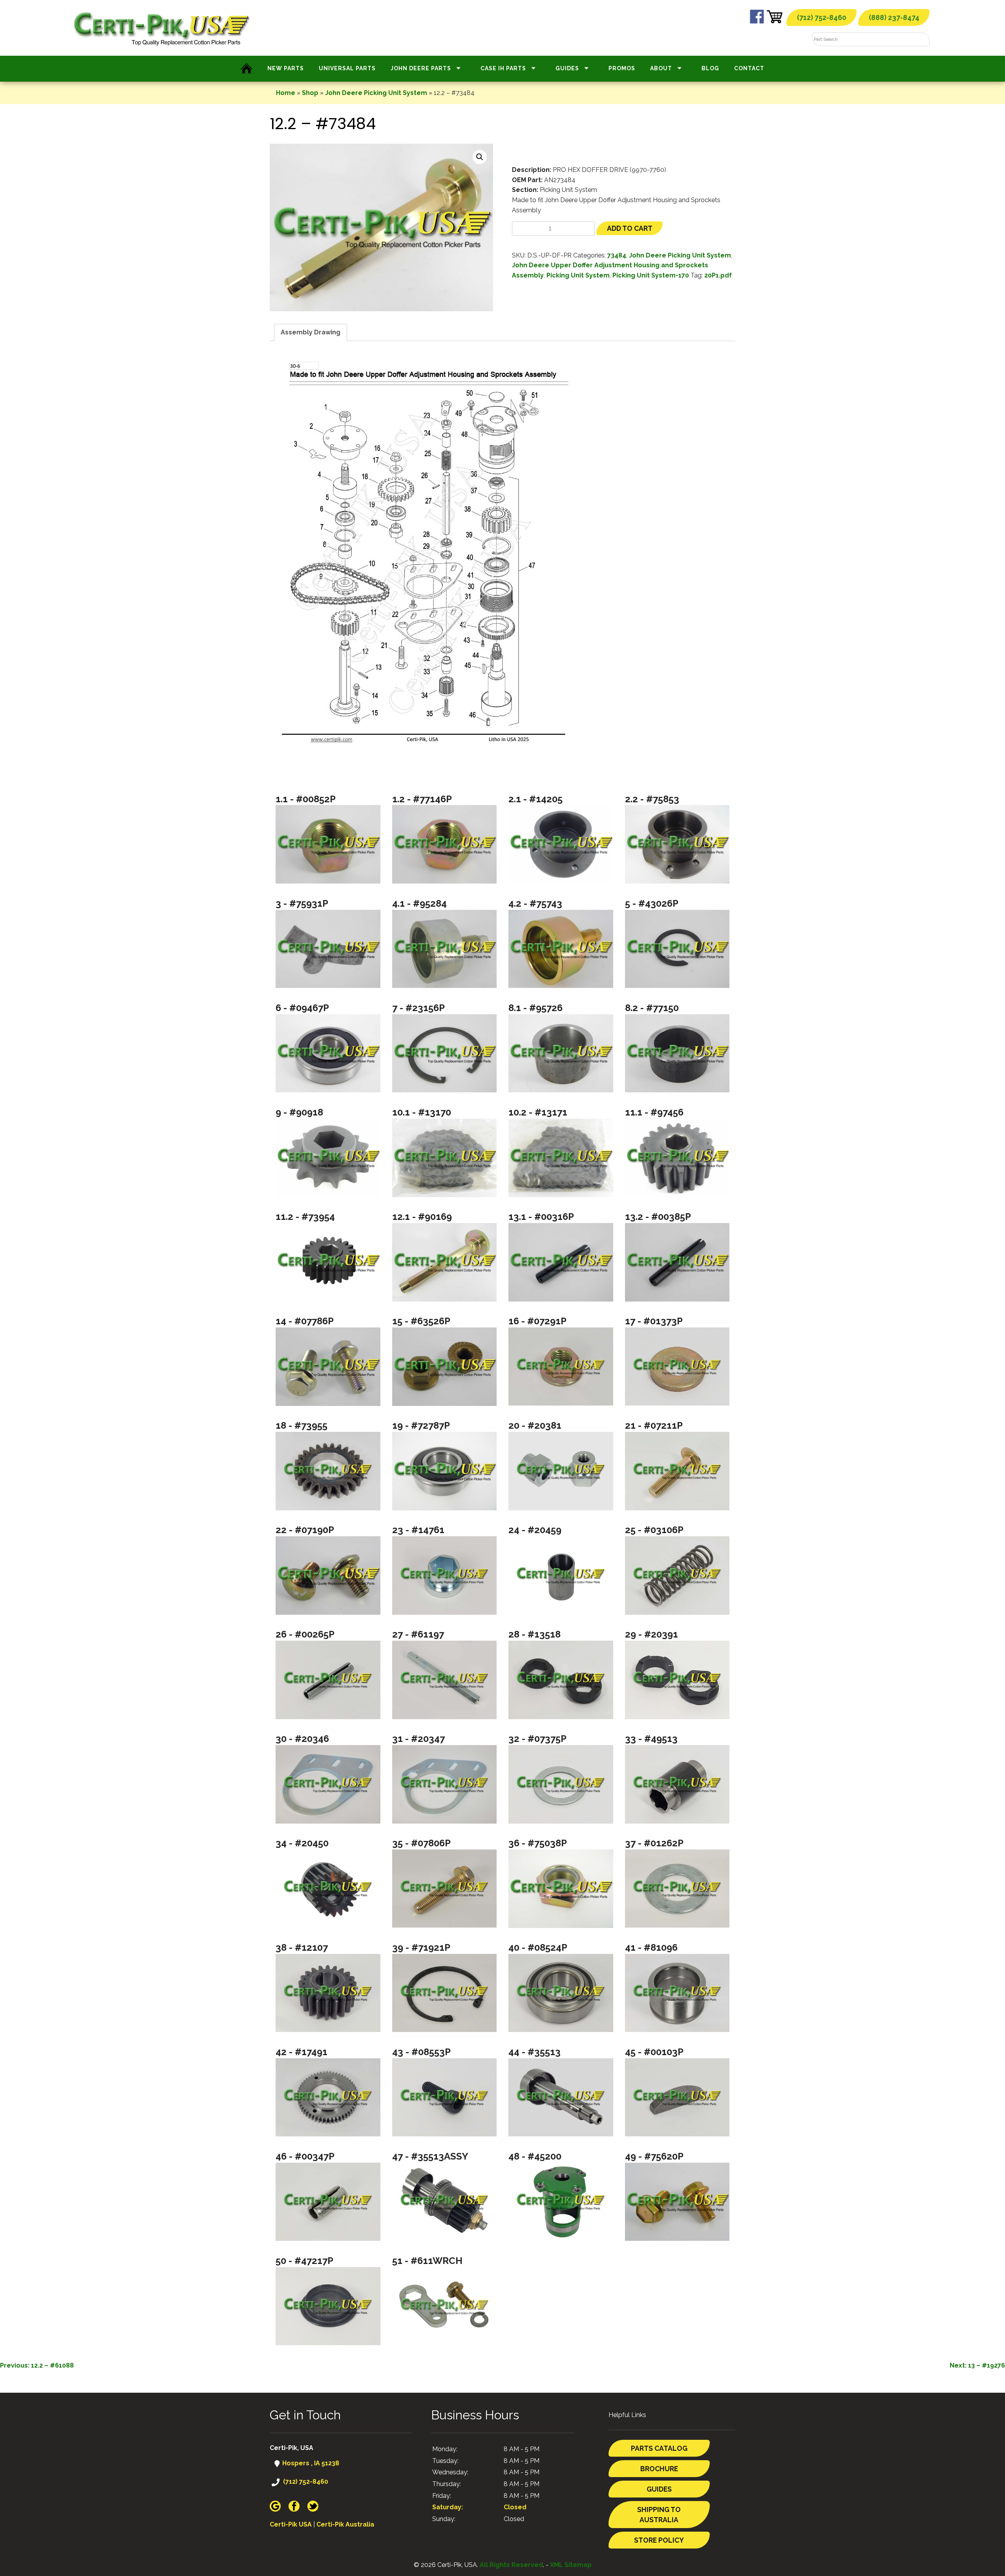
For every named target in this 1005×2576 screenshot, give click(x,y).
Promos (622, 68)
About (661, 68)
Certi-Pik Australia (345, 2524)
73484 (617, 255)
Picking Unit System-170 (651, 275)
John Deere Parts (421, 68)
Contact (749, 68)
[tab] (311, 332)
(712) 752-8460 (822, 17)
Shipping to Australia (659, 2515)
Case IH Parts (503, 68)
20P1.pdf (718, 275)
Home (286, 93)
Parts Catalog (659, 2448)
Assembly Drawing (311, 332)
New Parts (286, 68)
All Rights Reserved (511, 2565)
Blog (710, 68)
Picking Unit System (578, 275)
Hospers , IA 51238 (310, 2463)
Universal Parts (347, 68)
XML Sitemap (571, 2565)
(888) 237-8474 (894, 17)
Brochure (659, 2469)
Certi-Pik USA (291, 2524)
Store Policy (659, 2540)
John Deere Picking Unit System (376, 93)
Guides (567, 68)
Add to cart (630, 228)
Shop (310, 93)
